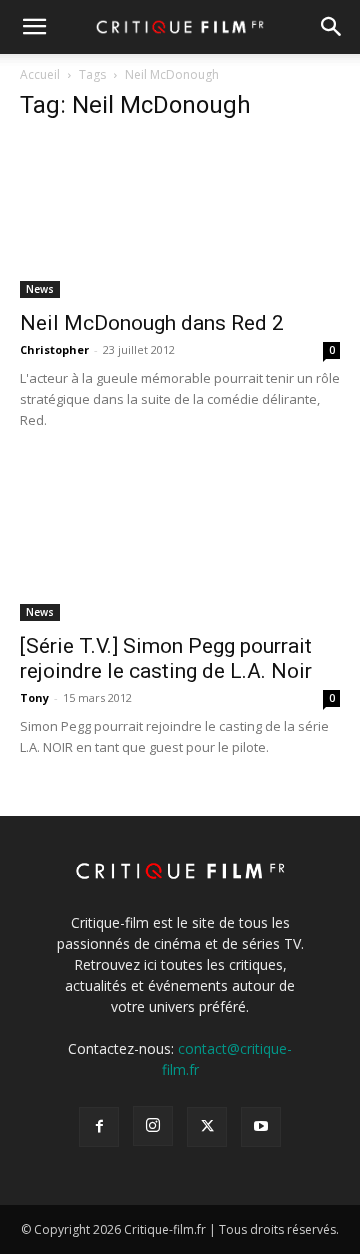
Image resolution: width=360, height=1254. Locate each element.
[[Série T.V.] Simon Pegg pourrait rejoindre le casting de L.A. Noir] (180, 542)
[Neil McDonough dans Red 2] (180, 219)
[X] (207, 1127)
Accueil (40, 74)
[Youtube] (261, 1127)
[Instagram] (153, 1126)
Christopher (54, 349)
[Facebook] (99, 1127)
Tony (34, 697)
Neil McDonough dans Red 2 (152, 323)
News (40, 289)
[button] (34, 27)
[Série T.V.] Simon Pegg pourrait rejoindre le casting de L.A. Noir (166, 658)
